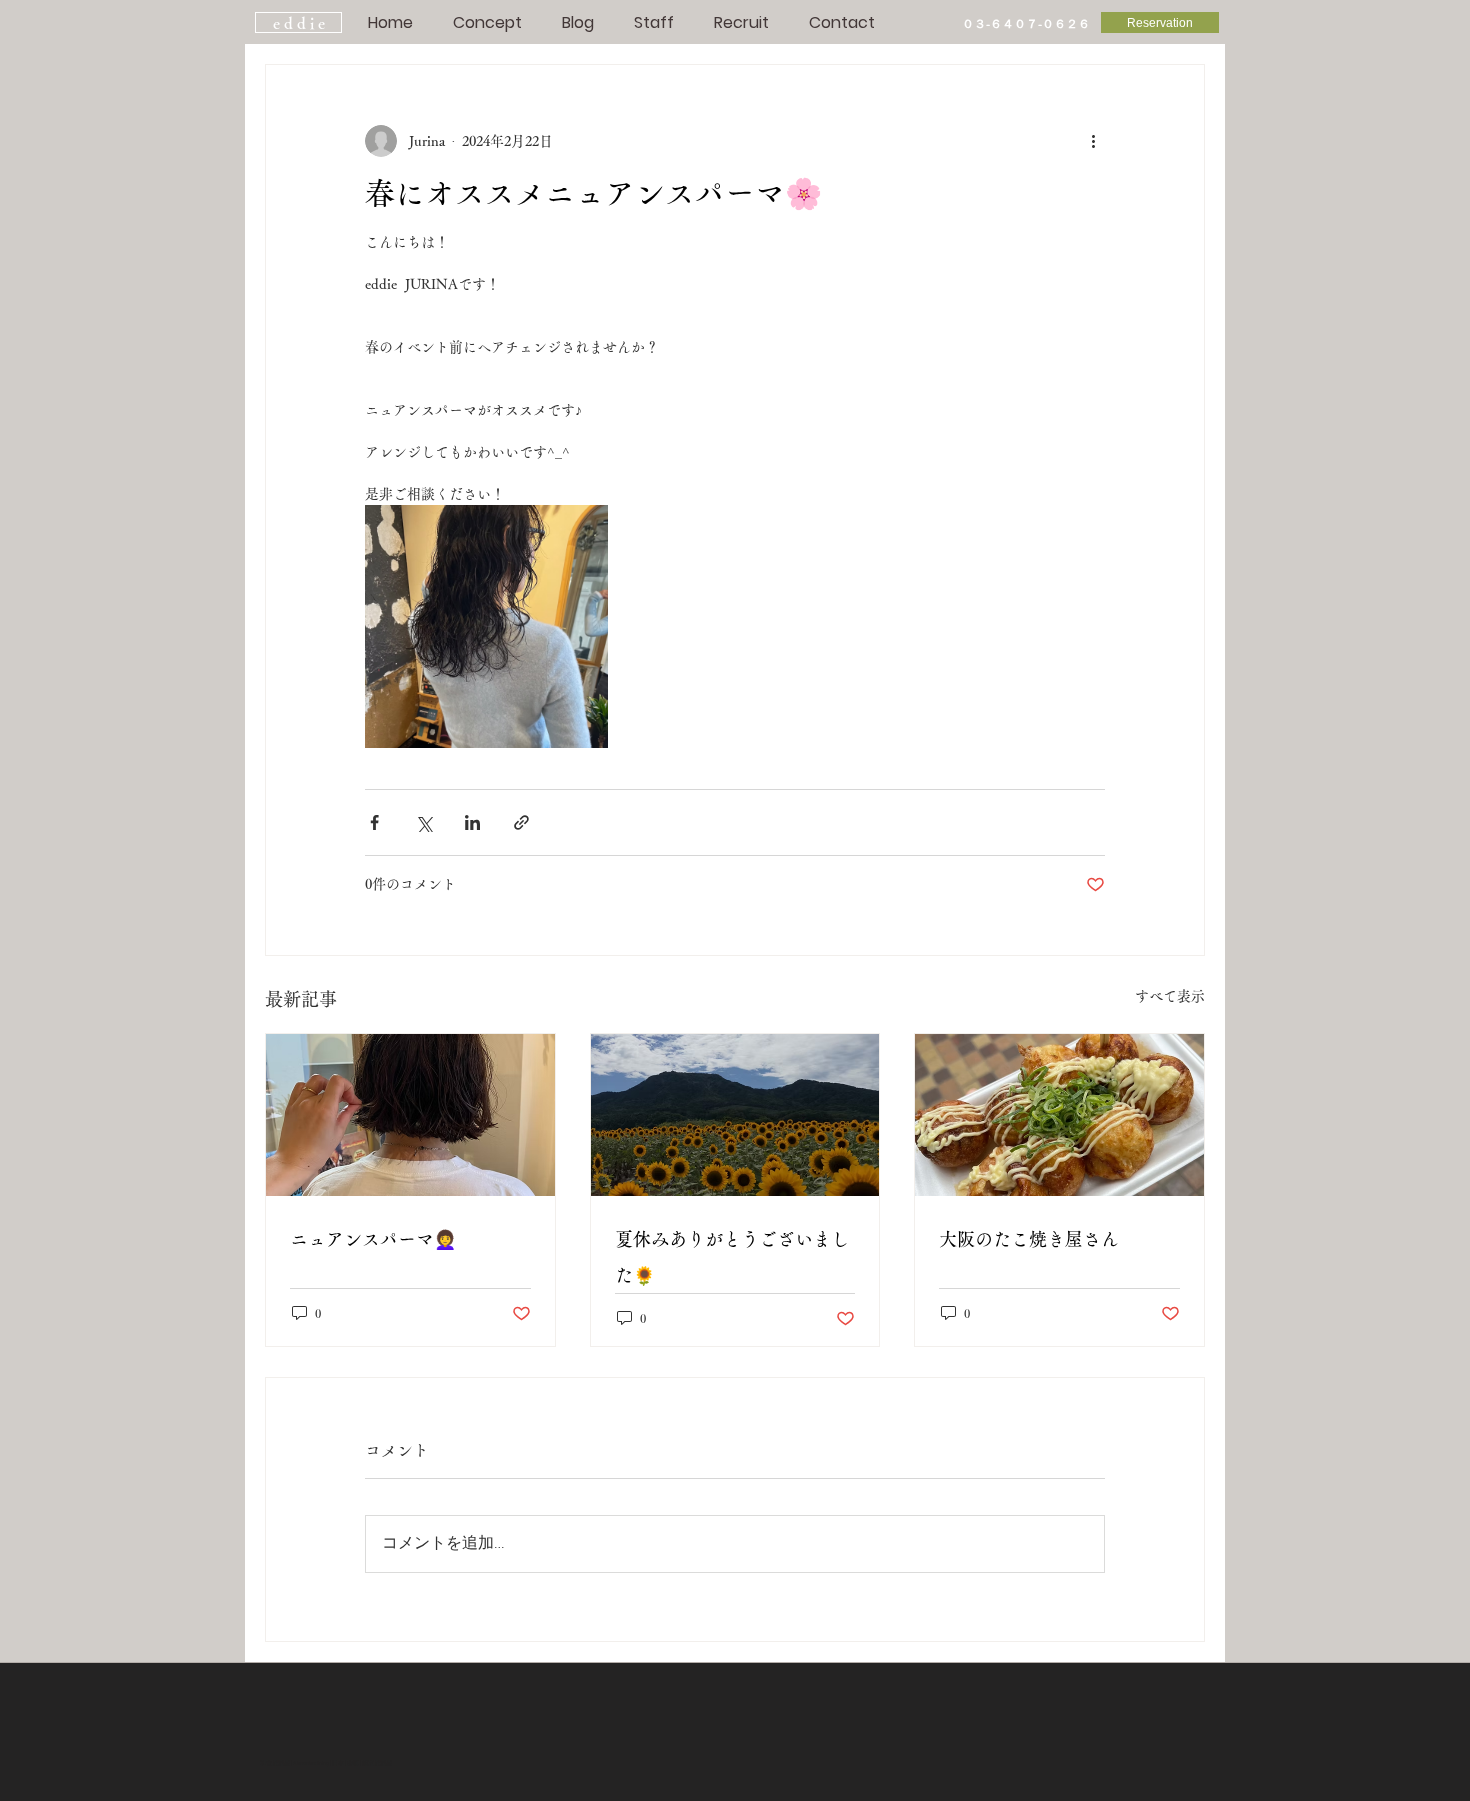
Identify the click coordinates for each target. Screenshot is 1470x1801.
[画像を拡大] (486, 626)
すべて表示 (1170, 996)
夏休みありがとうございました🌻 (732, 1257)
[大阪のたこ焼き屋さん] (1059, 1115)
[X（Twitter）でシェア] (423, 822)
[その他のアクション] (1093, 141)
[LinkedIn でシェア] (472, 822)
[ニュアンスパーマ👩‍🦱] (410, 1115)
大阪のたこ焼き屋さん (1029, 1239)
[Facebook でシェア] (374, 822)
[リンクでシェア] (521, 822)
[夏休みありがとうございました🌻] (735, 1115)
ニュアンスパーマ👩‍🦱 (373, 1239)
